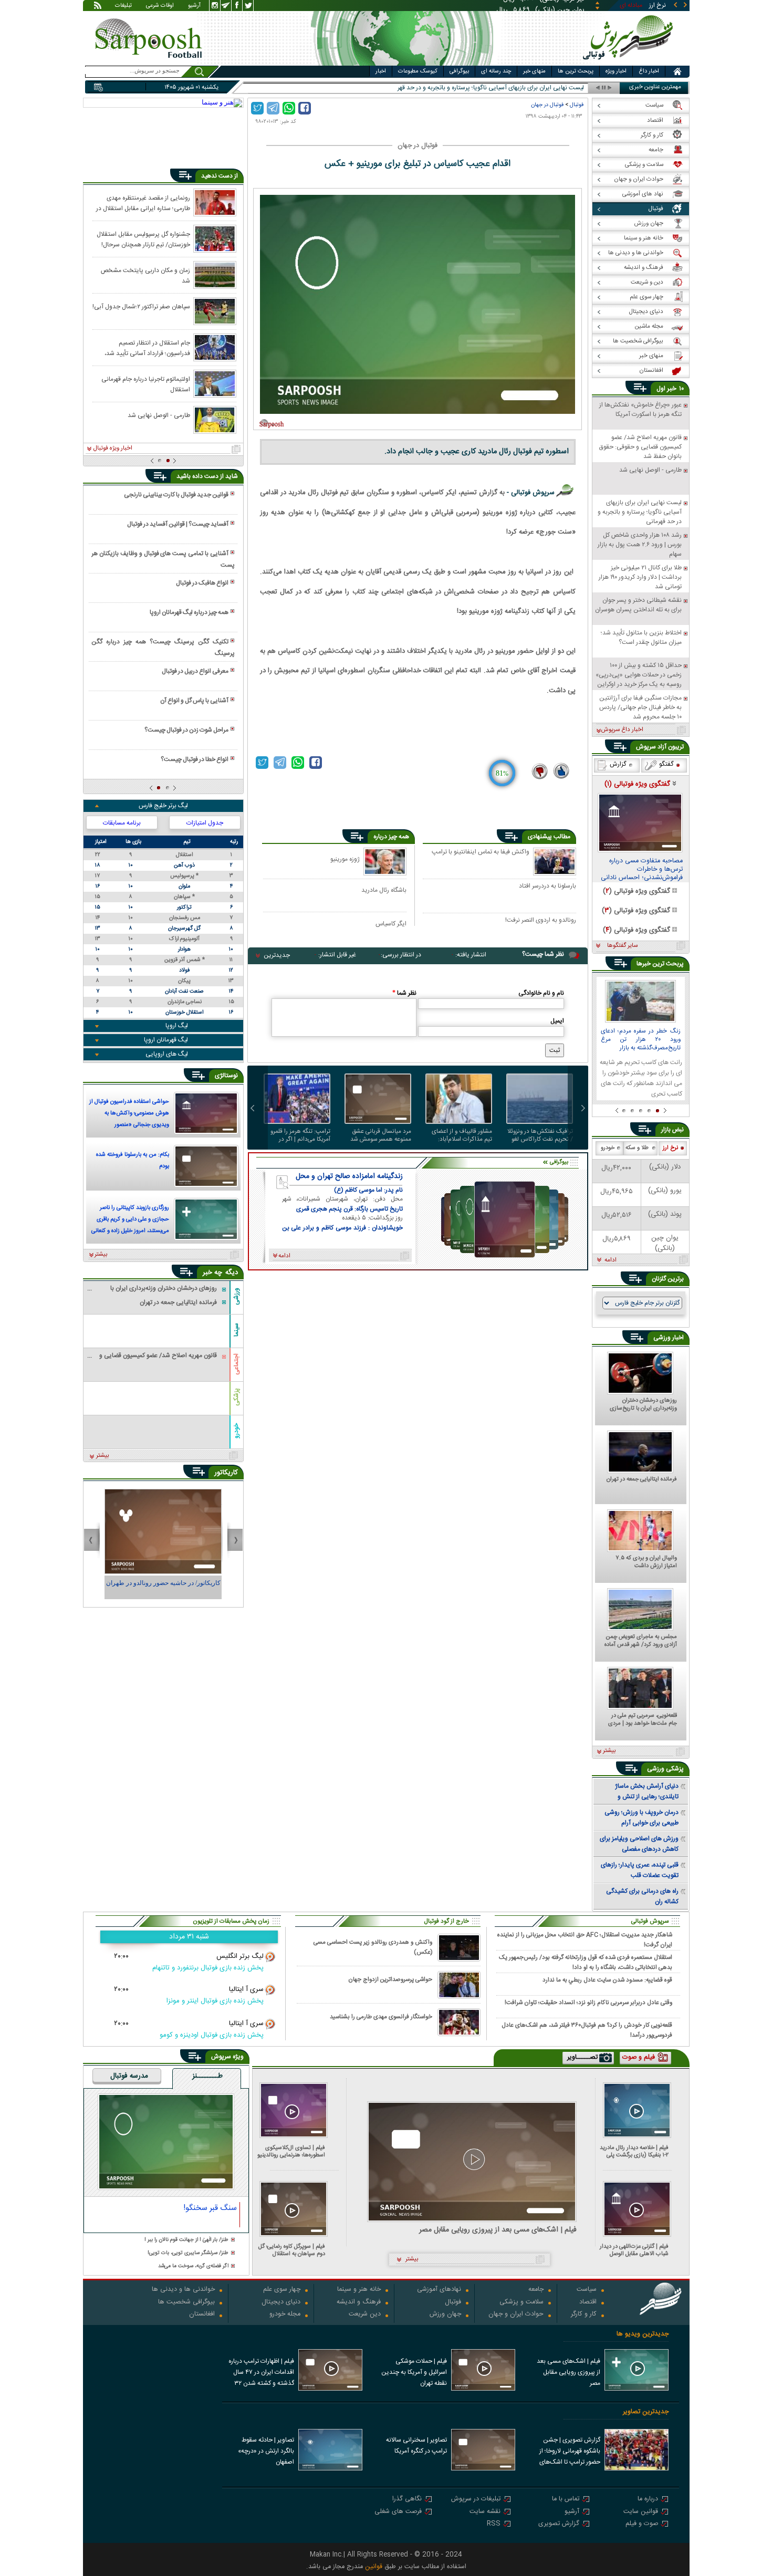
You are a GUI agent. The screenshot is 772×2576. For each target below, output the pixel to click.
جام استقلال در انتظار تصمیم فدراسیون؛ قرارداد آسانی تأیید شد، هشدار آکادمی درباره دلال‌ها (147, 348)
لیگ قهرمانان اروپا (166, 1040)
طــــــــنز (207, 2077)
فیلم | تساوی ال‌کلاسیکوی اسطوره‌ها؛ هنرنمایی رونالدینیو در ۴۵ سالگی (291, 2151)
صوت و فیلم (642, 2524)
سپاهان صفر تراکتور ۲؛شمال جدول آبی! (141, 307)
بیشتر (101, 1255)
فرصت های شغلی (398, 2512)
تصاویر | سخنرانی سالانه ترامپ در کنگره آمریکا (416, 2445)
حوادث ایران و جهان (516, 2315)
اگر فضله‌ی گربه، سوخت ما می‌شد (193, 2266)
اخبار (381, 71)
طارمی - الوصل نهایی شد (159, 415)
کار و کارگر (584, 2315)
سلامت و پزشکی (521, 2303)
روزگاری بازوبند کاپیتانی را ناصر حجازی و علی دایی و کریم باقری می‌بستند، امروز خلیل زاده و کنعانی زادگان (130, 1221)
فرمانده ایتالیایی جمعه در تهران (642, 1480)
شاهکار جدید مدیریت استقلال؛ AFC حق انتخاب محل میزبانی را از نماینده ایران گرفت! (585, 1939)
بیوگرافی (459, 71)
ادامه (611, 1260)
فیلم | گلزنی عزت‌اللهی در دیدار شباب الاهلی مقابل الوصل (634, 2250)
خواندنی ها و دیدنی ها (183, 2290)
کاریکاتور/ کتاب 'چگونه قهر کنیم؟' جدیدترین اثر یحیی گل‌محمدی (163, 1588)
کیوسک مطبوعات (418, 71)
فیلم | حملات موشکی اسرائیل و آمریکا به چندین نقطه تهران (414, 2372)
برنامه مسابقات (122, 823)
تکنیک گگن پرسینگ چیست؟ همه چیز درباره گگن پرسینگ (163, 648)
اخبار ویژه (616, 71)
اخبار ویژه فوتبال (113, 449)
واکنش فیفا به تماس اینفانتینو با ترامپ (481, 852)
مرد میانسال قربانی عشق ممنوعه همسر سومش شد (381, 1135)
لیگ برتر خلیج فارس (163, 806)
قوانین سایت (641, 2512)
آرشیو (194, 6)
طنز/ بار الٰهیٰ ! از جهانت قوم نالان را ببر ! (186, 2240)
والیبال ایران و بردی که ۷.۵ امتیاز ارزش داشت (646, 1562)
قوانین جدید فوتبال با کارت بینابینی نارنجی (176, 495)
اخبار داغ (649, 71)
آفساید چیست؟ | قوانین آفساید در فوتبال (178, 524)
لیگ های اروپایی (167, 1054)
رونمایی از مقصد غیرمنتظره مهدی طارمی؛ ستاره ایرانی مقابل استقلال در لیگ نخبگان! (143, 203)
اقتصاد (588, 2303)
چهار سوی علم (282, 2290)
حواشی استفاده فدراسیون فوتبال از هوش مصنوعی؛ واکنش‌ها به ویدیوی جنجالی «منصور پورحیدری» (129, 1114)
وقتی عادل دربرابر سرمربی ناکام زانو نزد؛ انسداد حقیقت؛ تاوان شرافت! (588, 2003)
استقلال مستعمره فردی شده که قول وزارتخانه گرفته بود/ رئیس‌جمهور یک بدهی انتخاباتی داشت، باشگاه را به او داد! (586, 1962)
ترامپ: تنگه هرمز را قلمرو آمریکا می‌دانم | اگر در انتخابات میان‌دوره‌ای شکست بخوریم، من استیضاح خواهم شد (300, 1135)
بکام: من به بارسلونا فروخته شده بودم (133, 1161)
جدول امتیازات (205, 823)
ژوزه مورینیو (345, 859)
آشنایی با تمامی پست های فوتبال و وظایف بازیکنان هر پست (163, 559)
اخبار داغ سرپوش (622, 730)
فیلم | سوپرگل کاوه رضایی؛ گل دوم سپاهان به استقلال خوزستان (292, 2250)
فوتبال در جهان (547, 105)
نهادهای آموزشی (439, 2290)
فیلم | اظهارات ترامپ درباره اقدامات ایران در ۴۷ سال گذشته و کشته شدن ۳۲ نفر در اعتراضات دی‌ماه (261, 2373)
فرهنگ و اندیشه (359, 2303)
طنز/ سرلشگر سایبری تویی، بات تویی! (188, 2253)
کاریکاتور (226, 1473)
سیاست (587, 2290)
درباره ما (648, 2500)
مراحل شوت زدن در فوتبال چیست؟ (186, 730)
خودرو (236, 1430)
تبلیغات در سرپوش (476, 2500)
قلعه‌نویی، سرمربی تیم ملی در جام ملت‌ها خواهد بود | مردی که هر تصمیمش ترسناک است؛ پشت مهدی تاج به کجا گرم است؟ (642, 1720)
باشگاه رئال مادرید (384, 890)
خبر (672, 389)
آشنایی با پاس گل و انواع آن (194, 701)
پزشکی (236, 1397)
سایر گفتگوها (622, 946)
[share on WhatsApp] (289, 108)
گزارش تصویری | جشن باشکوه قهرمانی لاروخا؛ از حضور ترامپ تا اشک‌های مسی (570, 2452)
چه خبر (212, 1273)
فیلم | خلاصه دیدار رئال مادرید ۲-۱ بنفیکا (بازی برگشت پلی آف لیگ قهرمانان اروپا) (634, 2151)
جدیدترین (277, 955)
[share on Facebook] (305, 108)
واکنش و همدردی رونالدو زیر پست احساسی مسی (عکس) (373, 1947)
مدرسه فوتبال (129, 2077)
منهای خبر (534, 71)
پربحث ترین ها (576, 71)
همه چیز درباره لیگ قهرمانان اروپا (189, 612)
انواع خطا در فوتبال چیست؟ (195, 759)
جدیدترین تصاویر (646, 2412)
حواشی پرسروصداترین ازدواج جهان (390, 1980)
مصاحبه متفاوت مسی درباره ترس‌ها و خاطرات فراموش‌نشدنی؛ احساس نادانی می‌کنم (642, 870)
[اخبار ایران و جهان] (630, 63)
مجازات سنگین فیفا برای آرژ (550, 88)
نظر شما (404, 993)
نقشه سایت (485, 2512)
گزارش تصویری (559, 2524)
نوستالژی (226, 1076)
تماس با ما (566, 2500)
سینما (236, 1330)
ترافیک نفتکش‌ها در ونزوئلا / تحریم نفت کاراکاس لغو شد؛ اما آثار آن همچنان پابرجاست (540, 1135)
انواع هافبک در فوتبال (202, 583)
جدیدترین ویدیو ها (643, 2334)
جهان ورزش (445, 2315)
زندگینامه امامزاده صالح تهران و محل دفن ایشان (349, 1176)
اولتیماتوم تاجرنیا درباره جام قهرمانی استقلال (146, 384)
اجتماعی (236, 1364)
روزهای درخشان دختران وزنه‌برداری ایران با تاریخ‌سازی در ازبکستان (643, 1405)
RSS (494, 2524)
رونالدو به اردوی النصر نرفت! (541, 921)
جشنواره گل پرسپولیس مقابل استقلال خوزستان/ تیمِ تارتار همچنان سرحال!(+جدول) (143, 239)
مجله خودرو (285, 2315)
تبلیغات (123, 6)
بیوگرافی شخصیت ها (186, 2303)
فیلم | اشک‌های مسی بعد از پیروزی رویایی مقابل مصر (498, 2230)
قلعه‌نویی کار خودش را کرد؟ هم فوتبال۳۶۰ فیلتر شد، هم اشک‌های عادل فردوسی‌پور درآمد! (587, 2030)
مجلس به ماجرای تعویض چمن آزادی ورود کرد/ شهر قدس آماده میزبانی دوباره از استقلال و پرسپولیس (641, 1641)
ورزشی (236, 1296)
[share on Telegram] (273, 108)
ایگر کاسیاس (391, 924)
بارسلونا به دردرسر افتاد (547, 887)
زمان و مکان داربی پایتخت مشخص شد (145, 275)
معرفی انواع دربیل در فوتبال (195, 671)
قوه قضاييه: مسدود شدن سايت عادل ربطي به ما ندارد (607, 1980)
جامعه (536, 2290)
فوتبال (577, 105)
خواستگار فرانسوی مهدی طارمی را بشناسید (381, 2017)
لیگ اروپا (177, 1026)
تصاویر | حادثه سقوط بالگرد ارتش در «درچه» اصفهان (266, 2451)
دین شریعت (365, 2315)
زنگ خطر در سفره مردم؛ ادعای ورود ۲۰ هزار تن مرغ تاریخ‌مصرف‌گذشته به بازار (641, 1040)
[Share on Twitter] (257, 108)
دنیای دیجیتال (281, 2303)
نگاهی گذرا (407, 2500)
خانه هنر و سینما (359, 2290)
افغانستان (202, 2315)
